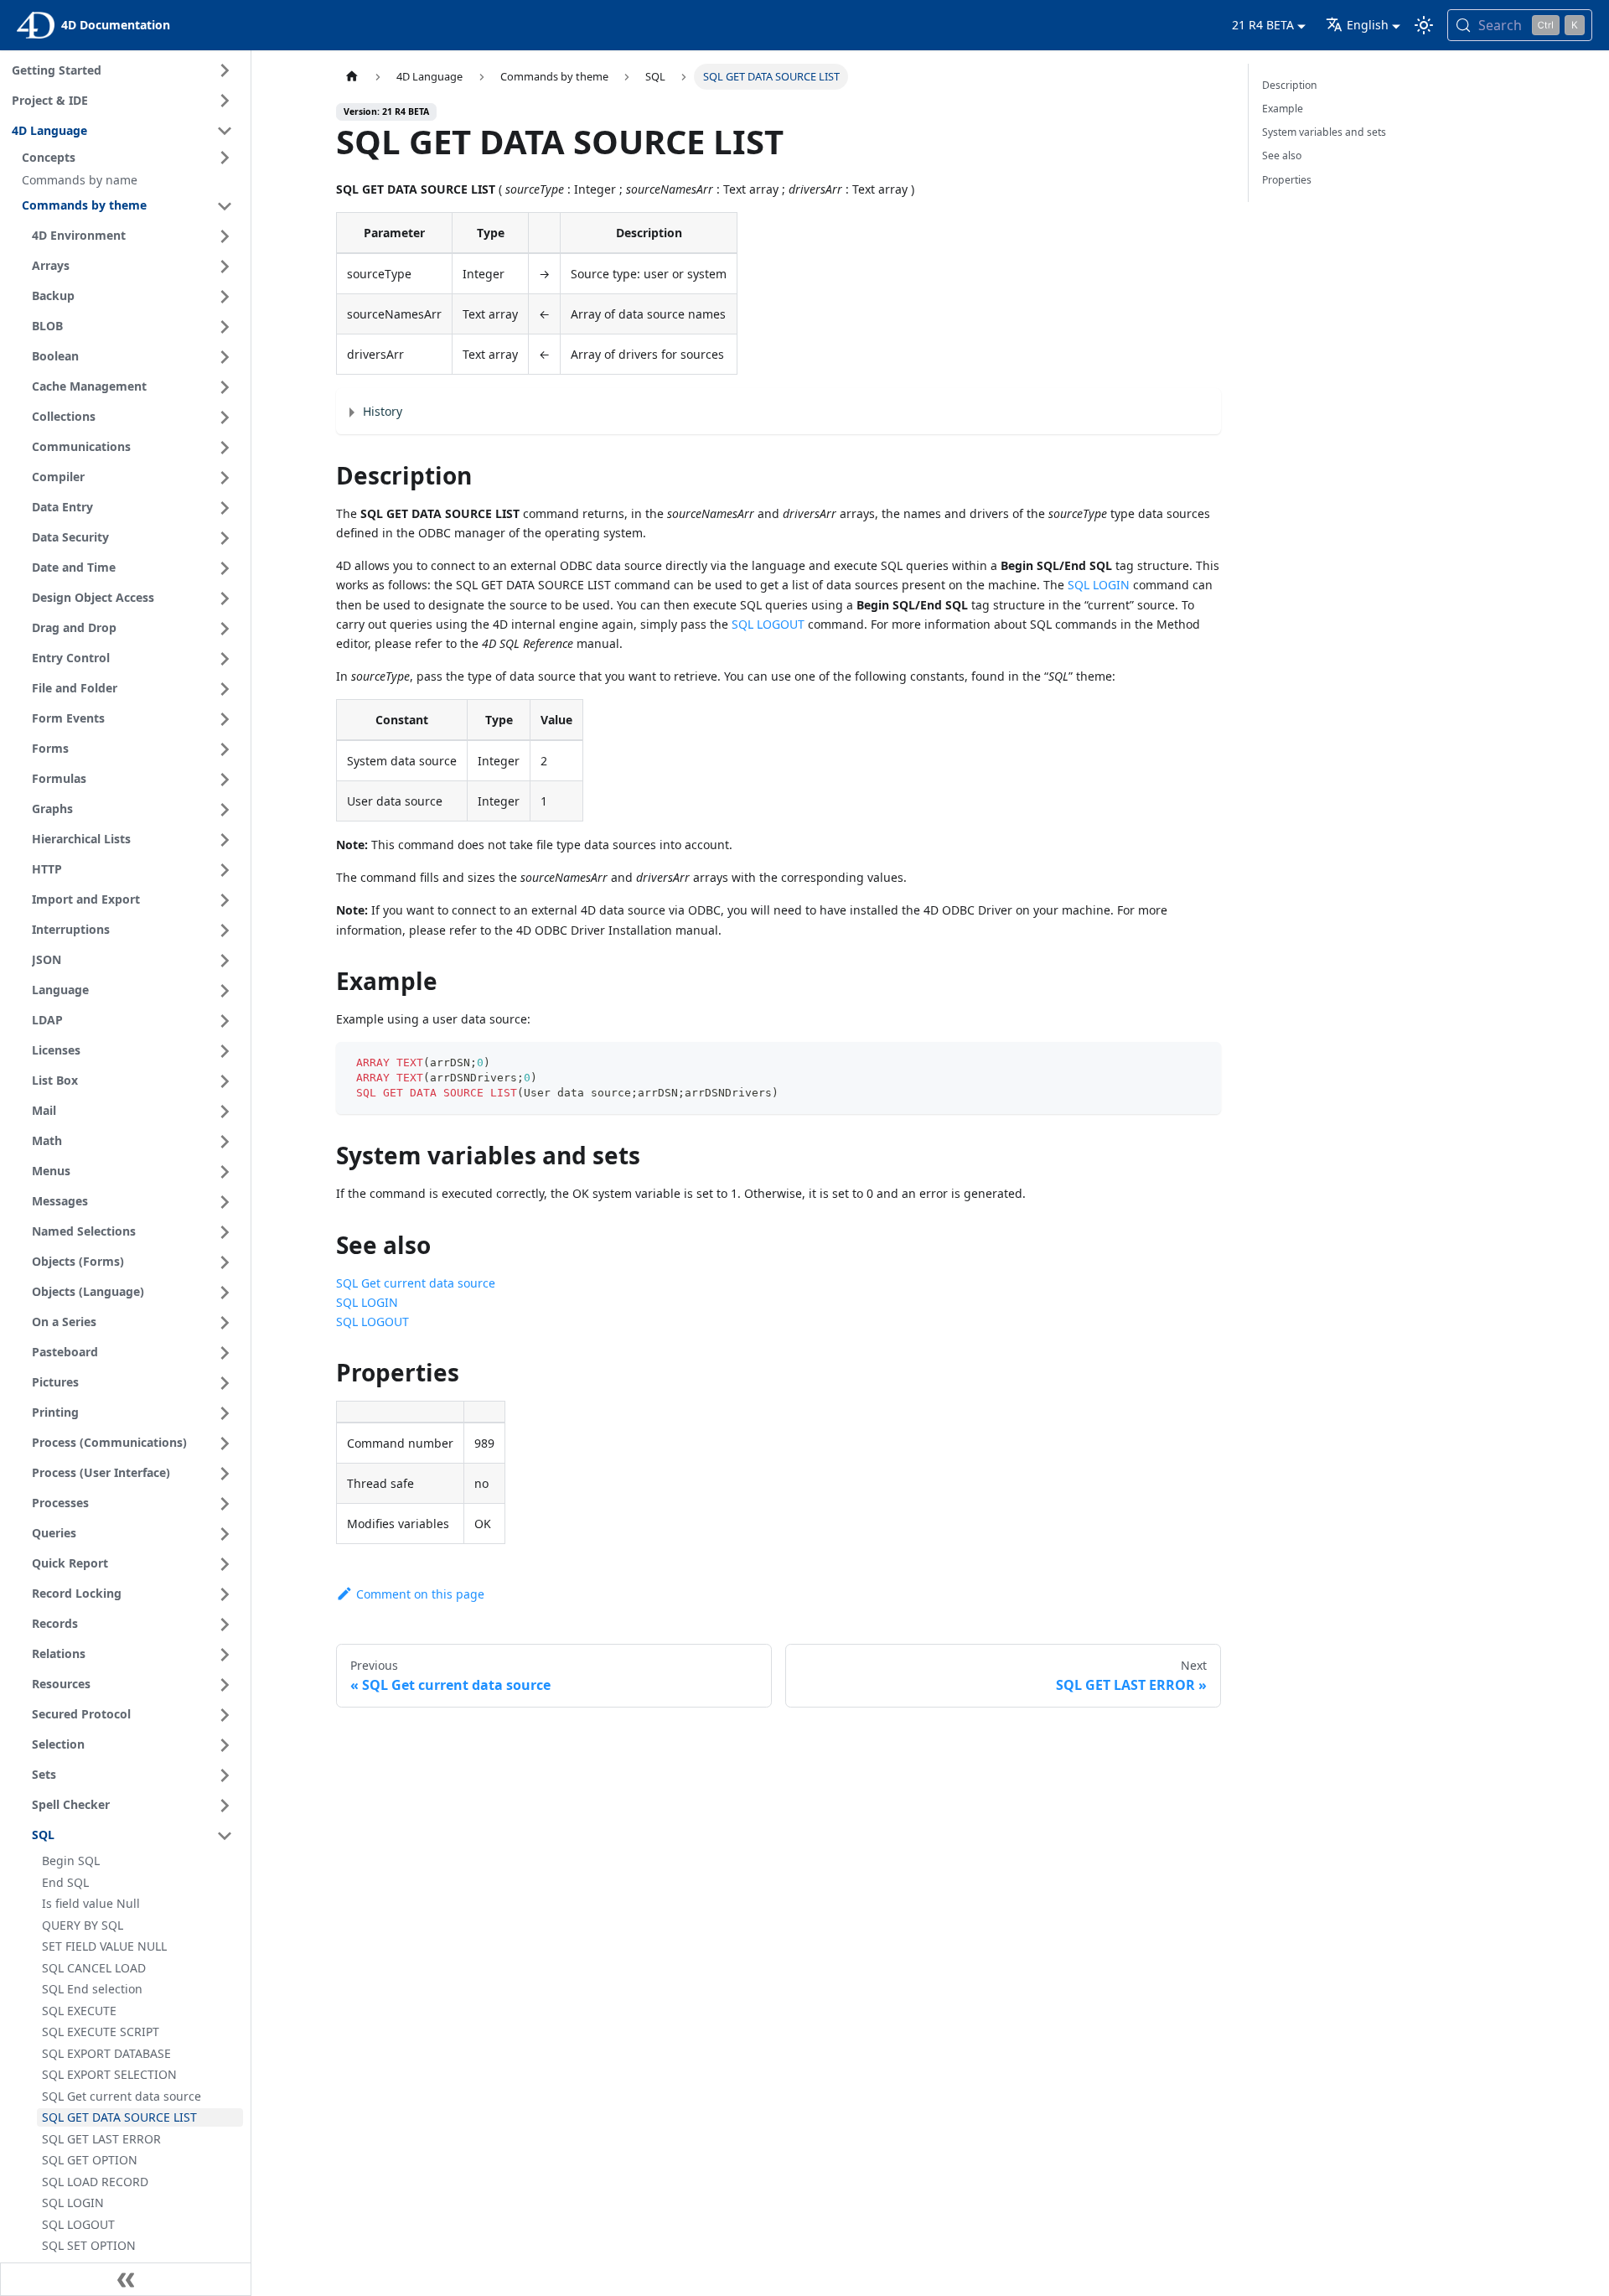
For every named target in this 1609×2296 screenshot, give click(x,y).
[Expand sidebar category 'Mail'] (225, 1112)
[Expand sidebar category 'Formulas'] (225, 780)
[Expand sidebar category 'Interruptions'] (225, 930)
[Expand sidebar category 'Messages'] (225, 1202)
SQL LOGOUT (768, 624)
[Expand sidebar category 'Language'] (225, 991)
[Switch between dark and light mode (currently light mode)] (1424, 25)
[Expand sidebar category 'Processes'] (225, 1504)
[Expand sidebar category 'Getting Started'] (225, 70)
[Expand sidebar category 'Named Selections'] (225, 1232)
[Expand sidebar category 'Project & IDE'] (225, 101)
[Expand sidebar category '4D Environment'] (225, 236)
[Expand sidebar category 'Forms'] (225, 749)
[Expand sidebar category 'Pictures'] (225, 1383)
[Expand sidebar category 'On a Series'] (225, 1323)
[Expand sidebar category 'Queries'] (225, 1534)
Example (1283, 109)
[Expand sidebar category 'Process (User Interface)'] (225, 1474)
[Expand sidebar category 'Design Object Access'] (225, 599)
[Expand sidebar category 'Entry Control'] (225, 659)
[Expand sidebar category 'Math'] (225, 1142)
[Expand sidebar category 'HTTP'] (225, 870)
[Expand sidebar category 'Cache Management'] (225, 387)
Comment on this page (420, 1594)
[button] (130, 158)
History (383, 411)
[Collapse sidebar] (126, 2279)
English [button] (1368, 25)
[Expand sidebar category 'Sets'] (225, 1775)
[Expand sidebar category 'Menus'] (225, 1172)
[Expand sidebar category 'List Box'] (225, 1081)
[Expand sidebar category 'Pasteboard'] (225, 1353)
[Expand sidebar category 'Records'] (225, 1625)
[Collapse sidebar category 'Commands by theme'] (225, 206)
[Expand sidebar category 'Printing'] (225, 1413)
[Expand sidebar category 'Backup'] (225, 297)
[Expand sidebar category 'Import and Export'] (225, 900)
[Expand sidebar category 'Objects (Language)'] (225, 1293)
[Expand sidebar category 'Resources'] (225, 1685)
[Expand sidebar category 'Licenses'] (225, 1051)
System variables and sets (1324, 132)
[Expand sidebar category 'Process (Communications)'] (225, 1443)
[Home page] (352, 77)
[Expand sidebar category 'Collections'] (225, 417)
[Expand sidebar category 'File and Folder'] (225, 689)
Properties (1287, 180)
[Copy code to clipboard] (1200, 1062)
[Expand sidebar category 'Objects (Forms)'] (225, 1262)
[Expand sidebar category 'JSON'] (225, 961)
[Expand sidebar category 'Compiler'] (225, 478)
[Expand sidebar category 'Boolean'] (225, 357)
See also (1282, 155)
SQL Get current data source (416, 1283)
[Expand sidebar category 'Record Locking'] (225, 1594)
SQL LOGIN (1099, 585)
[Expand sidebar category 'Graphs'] (225, 810)
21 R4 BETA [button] (1263, 25)
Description (1290, 85)
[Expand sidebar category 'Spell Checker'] (225, 1806)
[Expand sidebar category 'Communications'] (225, 448)
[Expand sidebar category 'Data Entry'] (225, 508)
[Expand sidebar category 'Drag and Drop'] (225, 629)
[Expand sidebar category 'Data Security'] (225, 538)
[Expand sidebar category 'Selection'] (225, 1745)
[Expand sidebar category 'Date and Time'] (225, 568)
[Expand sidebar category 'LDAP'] (225, 1021)
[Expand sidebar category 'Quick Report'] (225, 1564)
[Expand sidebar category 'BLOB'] (225, 327)
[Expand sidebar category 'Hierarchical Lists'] (225, 840)
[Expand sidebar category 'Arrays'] (225, 267)
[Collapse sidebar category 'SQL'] (225, 1836)
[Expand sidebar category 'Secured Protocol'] (225, 1715)
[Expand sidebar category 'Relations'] (225, 1655)
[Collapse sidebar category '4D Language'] (225, 131)
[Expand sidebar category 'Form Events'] (225, 719)
